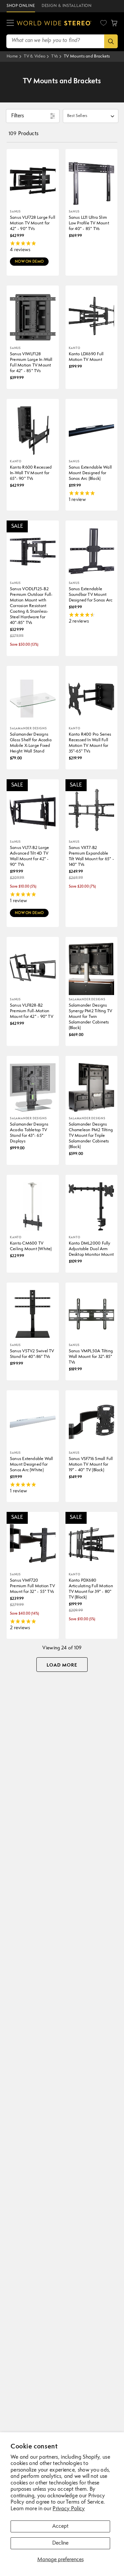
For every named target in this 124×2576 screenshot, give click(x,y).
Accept (60, 2526)
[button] (10, 23)
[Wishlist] (103, 23)
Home (12, 56)
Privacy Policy (69, 2509)
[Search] (111, 41)
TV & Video (35, 56)
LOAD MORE (62, 1665)
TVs (55, 56)
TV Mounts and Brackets (87, 56)
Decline (60, 2543)
